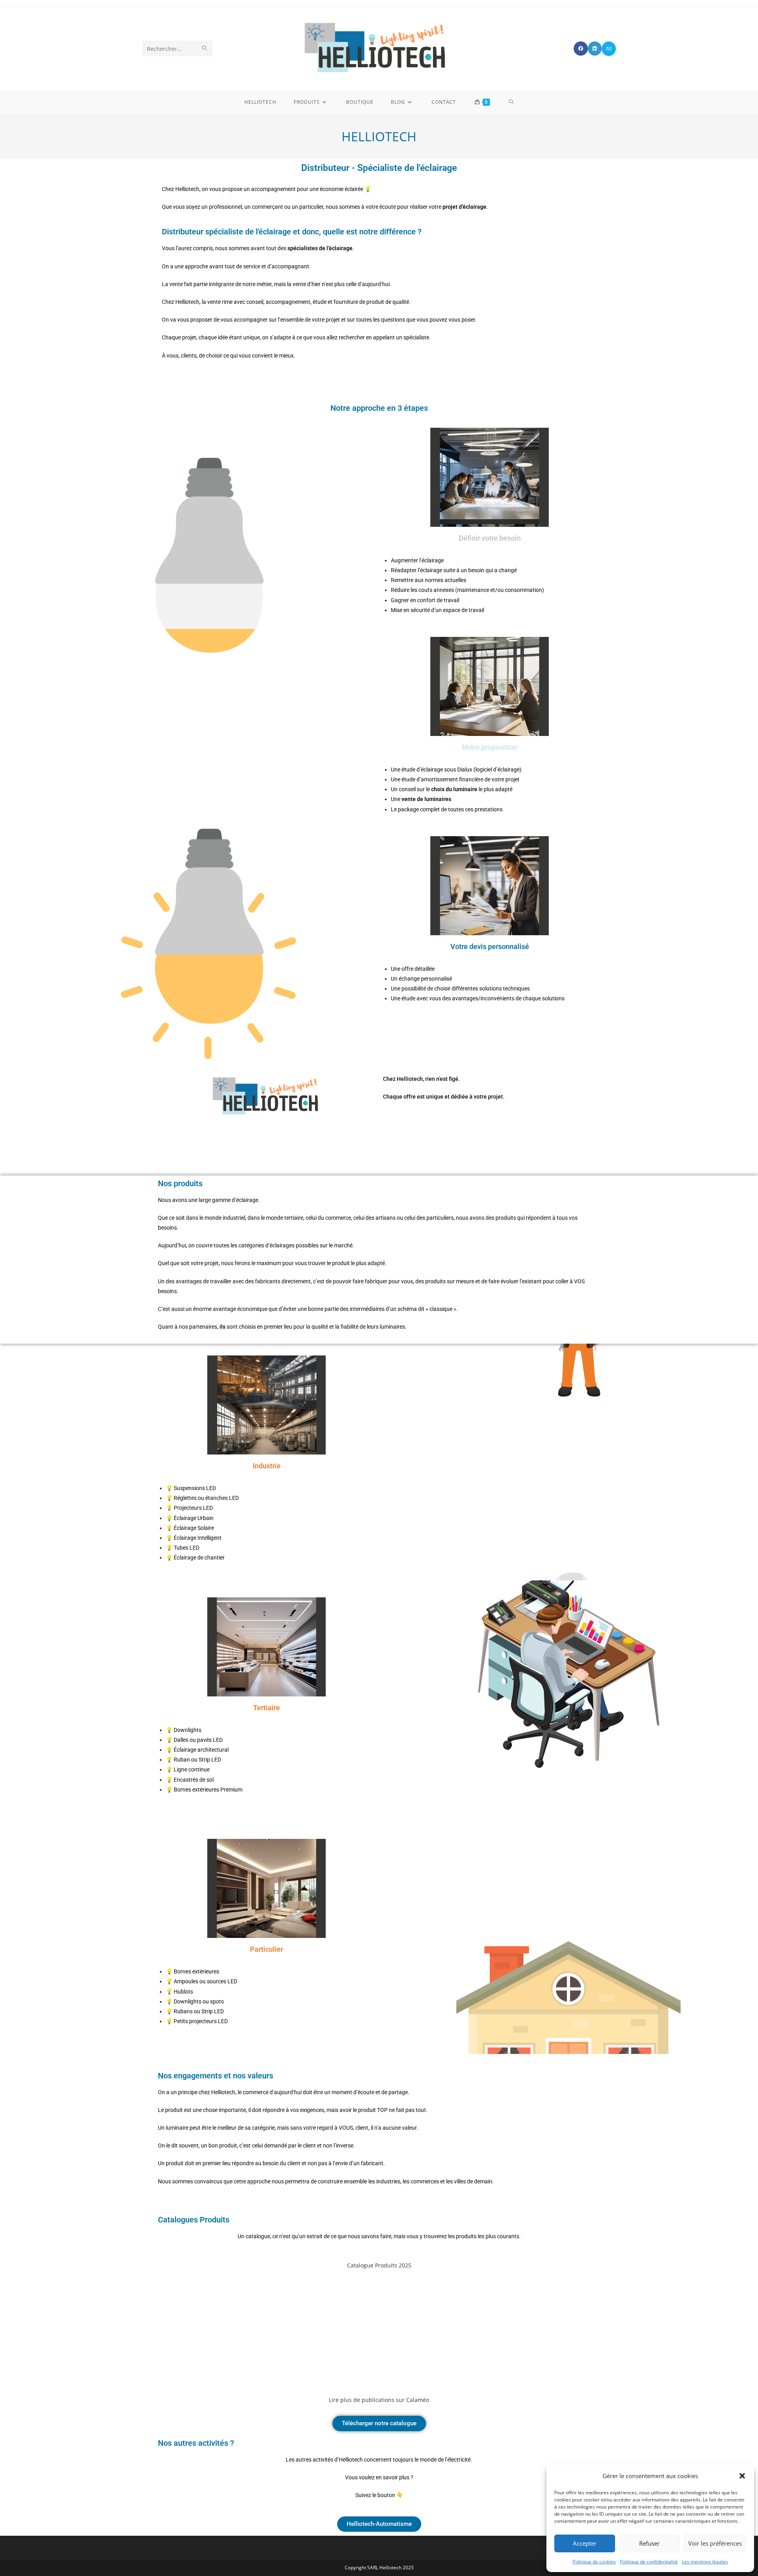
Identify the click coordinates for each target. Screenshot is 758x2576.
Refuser (649, 2543)
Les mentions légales (705, 2562)
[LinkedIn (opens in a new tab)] (595, 49)
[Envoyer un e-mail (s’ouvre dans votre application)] (609, 49)
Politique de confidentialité (649, 2562)
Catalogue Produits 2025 (379, 2265)
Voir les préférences (715, 2543)
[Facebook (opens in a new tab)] (581, 49)
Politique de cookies (594, 2562)
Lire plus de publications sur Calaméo (379, 2400)
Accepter (585, 2543)
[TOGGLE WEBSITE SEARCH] (511, 102)
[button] (742, 2476)
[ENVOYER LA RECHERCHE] (205, 49)
